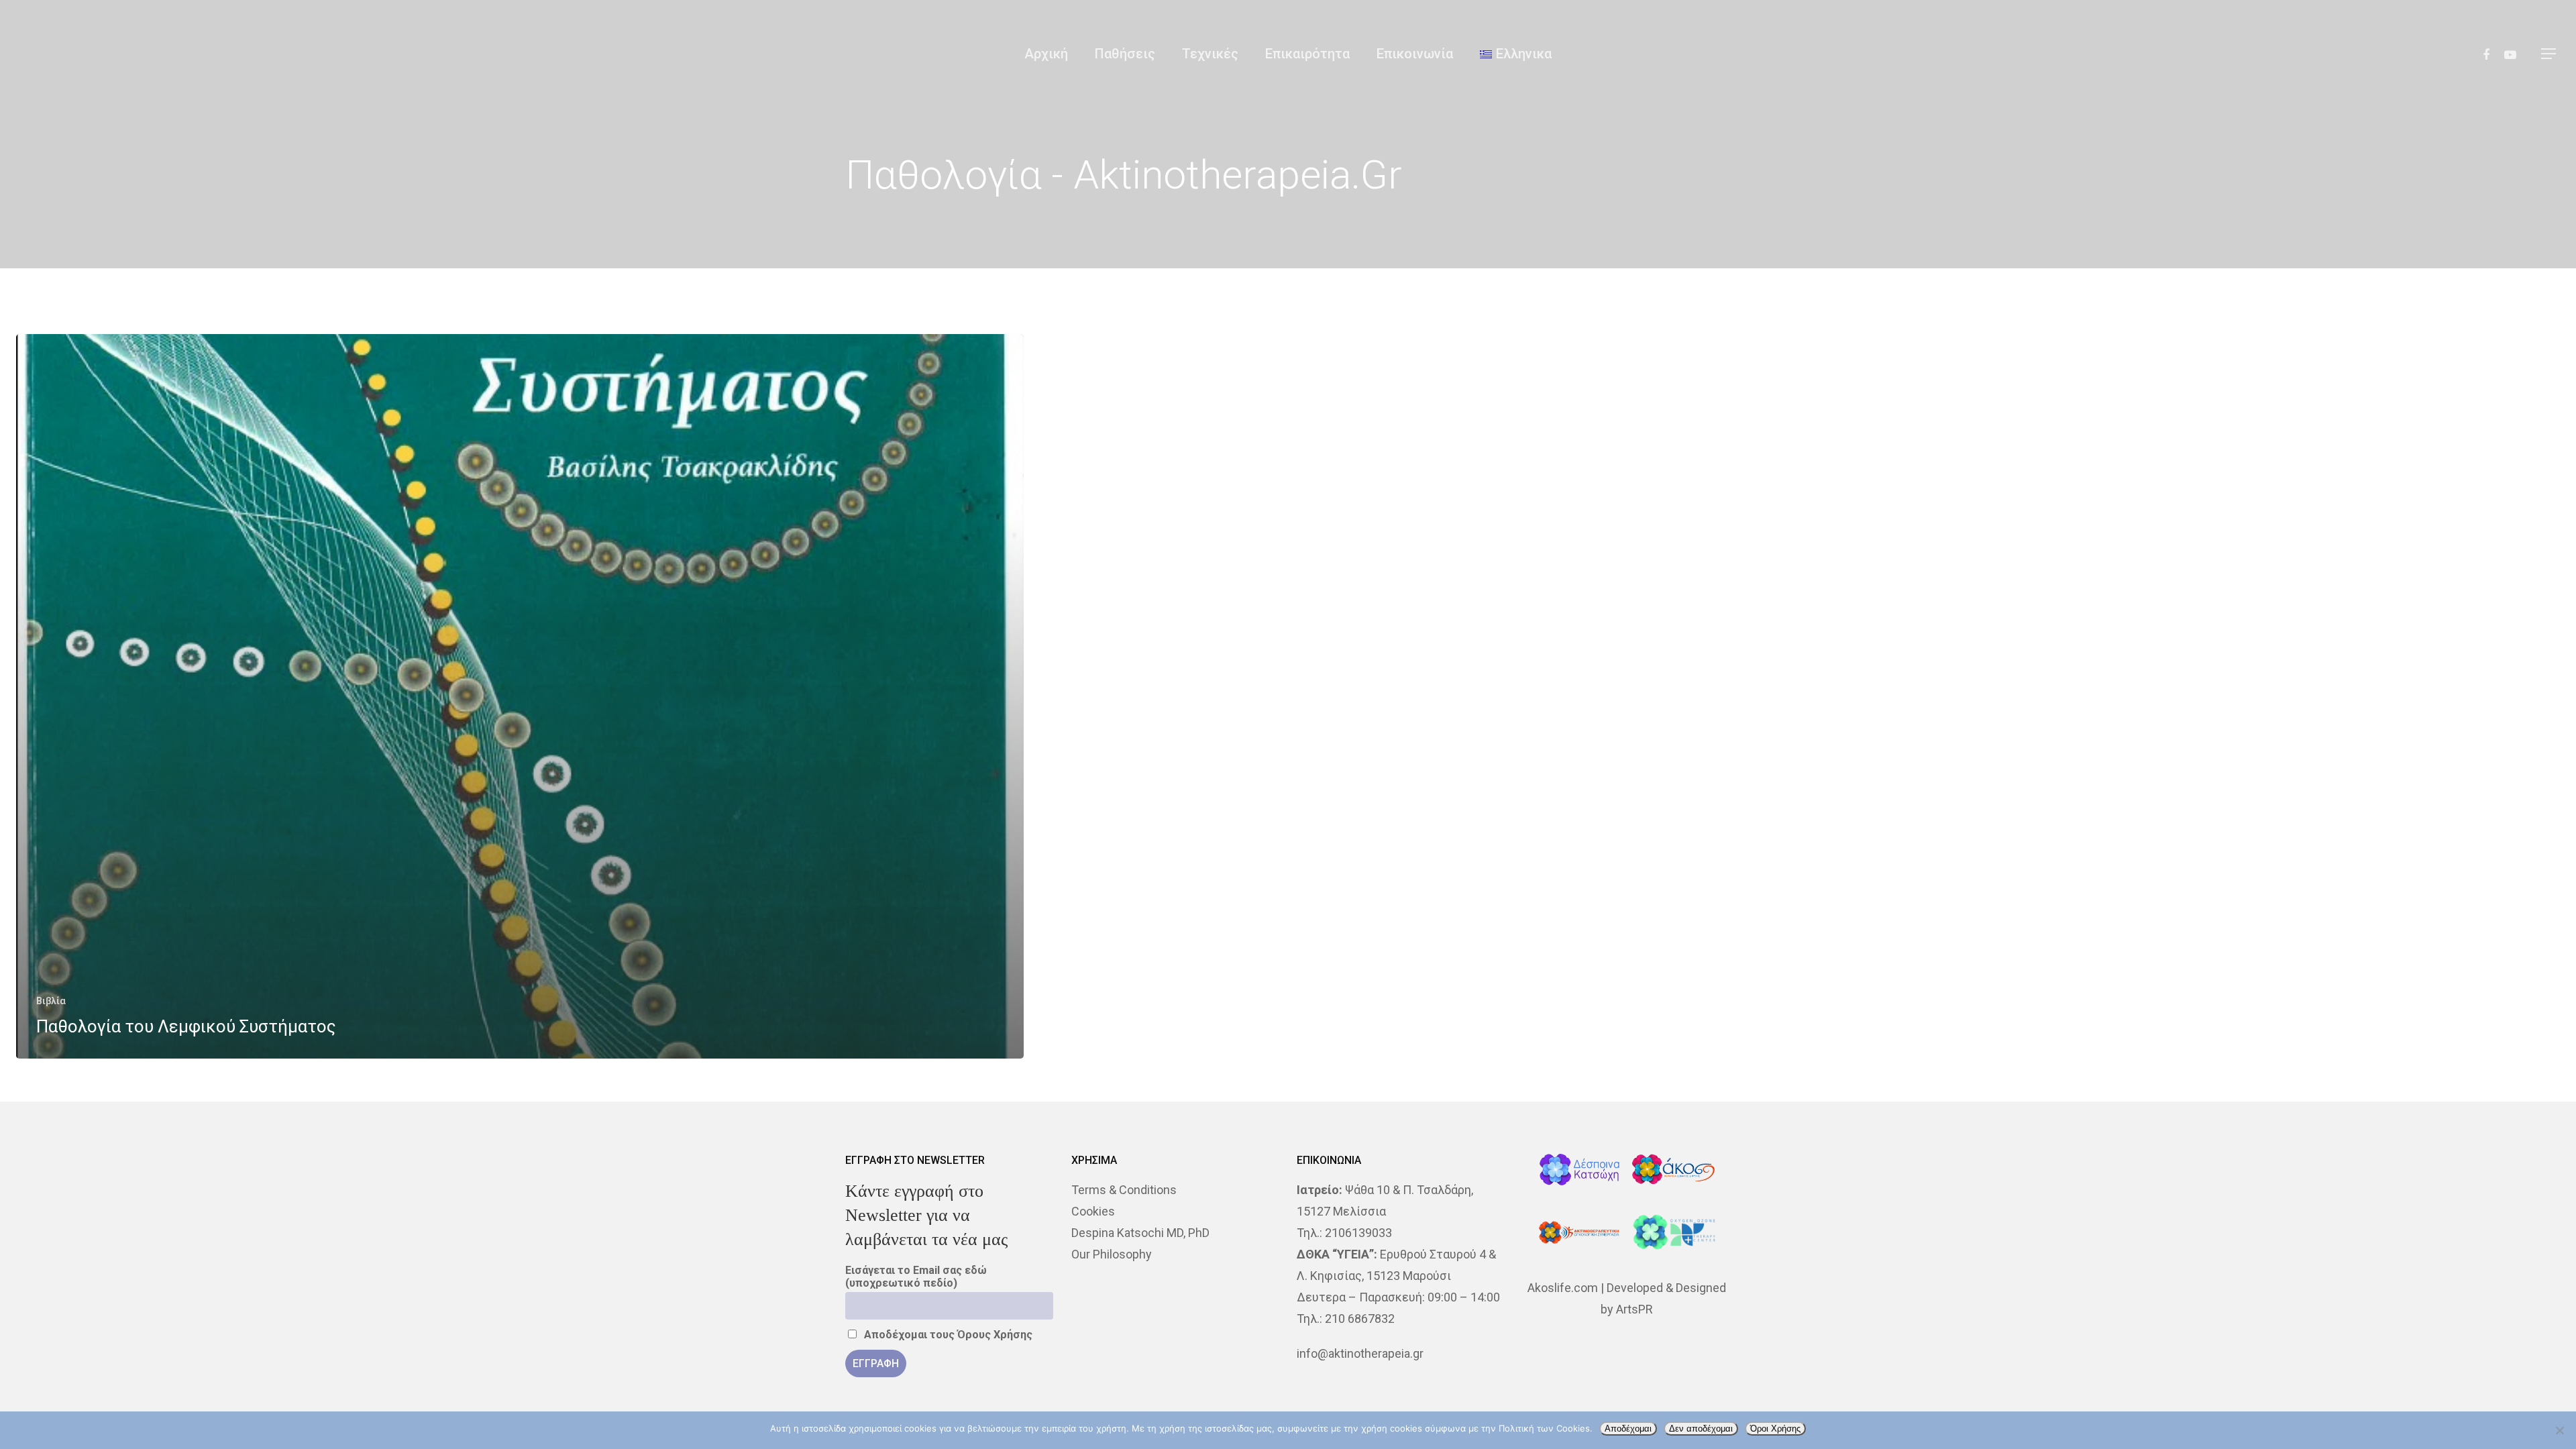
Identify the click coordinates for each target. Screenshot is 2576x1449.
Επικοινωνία (1415, 54)
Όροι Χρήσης (1775, 1429)
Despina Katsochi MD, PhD (1140, 1233)
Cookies (1093, 1211)
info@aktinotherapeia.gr (1360, 1353)
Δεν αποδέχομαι (1701, 1429)
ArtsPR (1634, 1309)
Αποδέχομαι (1628, 1429)
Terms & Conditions (1124, 1190)
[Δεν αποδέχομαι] (2559, 1430)
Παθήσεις (1125, 54)
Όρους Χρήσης (995, 1335)
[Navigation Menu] (2549, 54)
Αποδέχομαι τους (947, 1335)
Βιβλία (51, 1001)
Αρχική (1046, 54)
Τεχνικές (1210, 54)
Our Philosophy (1112, 1254)
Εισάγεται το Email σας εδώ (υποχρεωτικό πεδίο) (916, 1277)
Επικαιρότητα (1307, 54)
